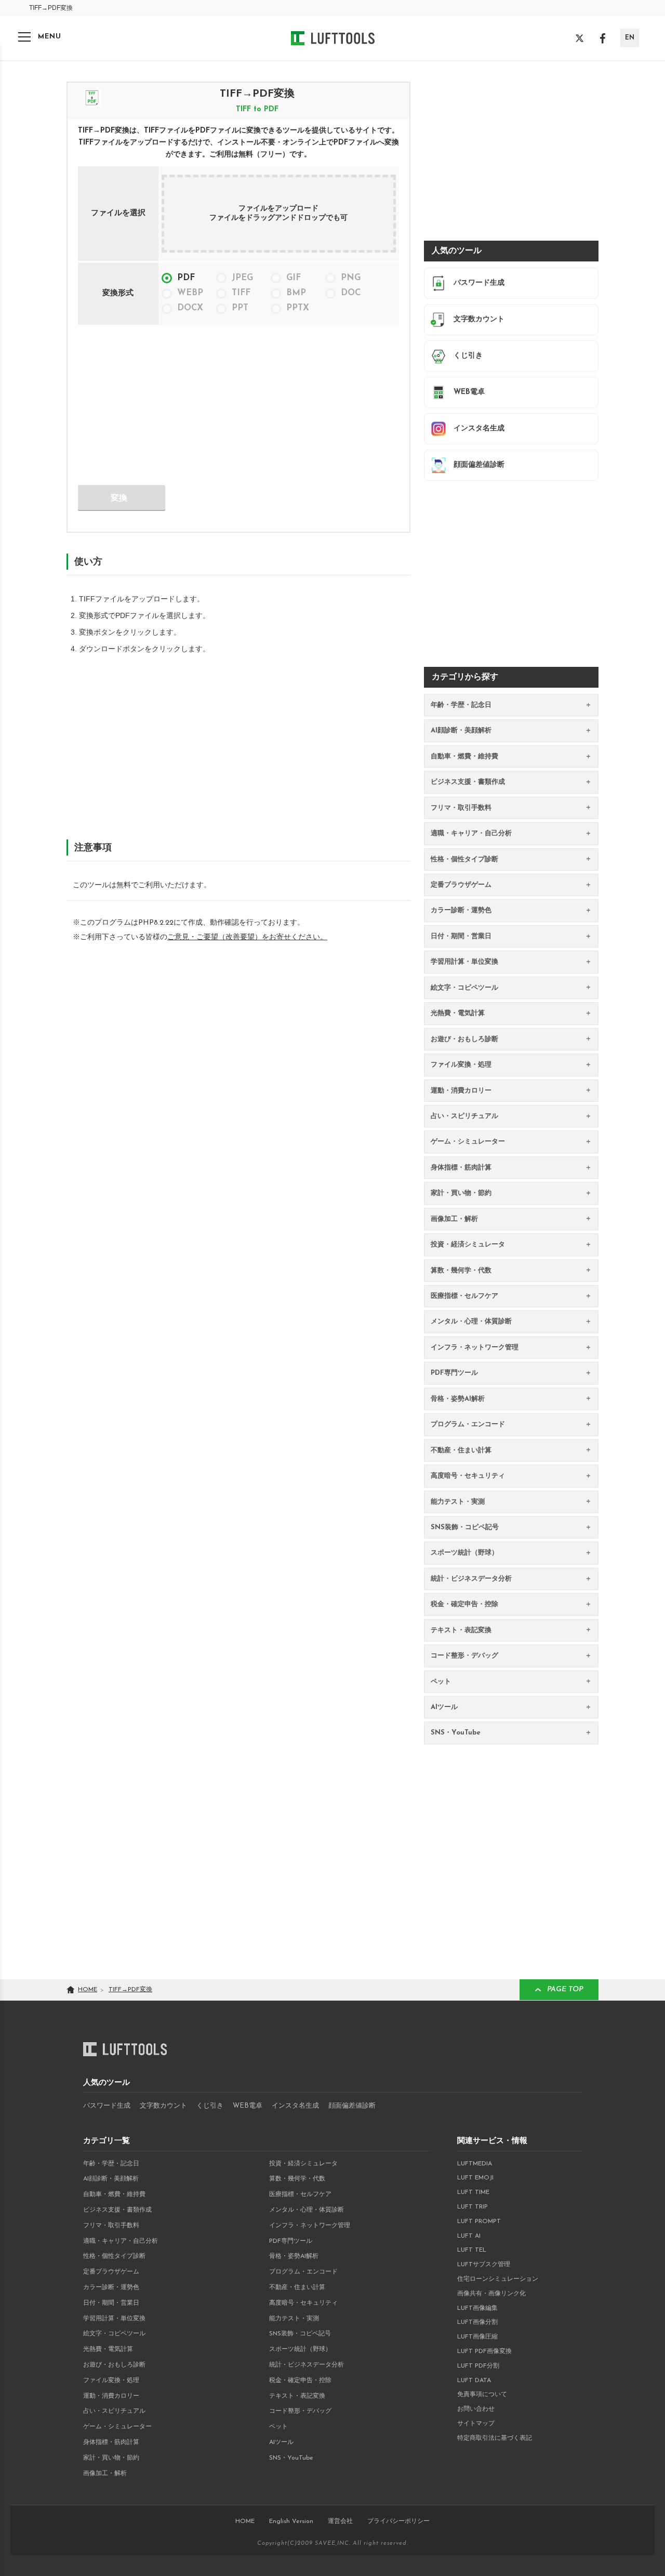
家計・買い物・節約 (111, 2458)
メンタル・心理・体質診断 (307, 2210)
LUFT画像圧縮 (477, 2337)
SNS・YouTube (291, 2458)
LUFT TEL (472, 2250)
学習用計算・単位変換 (114, 2319)
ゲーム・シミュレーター (117, 2427)
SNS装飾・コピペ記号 (300, 2334)
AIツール (281, 2442)
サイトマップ (476, 2424)
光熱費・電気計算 (108, 2349)
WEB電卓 (248, 2106)
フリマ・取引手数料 (111, 2226)
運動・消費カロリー (111, 2396)
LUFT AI (469, 2236)
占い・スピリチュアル (114, 2411)
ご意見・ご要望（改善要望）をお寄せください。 (247, 937)
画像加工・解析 (105, 2474)
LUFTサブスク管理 (484, 2265)
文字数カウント (163, 2106)
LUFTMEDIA (475, 2164)
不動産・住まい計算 (297, 2288)
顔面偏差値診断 (352, 2106)
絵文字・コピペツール (114, 2334)
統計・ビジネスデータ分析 (307, 2365)
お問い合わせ (476, 2409)
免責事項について (482, 2395)
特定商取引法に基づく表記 (495, 2438)
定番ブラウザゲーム (111, 2272)
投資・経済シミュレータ (303, 2164)
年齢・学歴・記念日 (111, 2164)
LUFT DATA (474, 2381)
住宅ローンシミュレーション (498, 2279)
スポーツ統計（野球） (300, 2349)
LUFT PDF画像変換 (484, 2351)
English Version (291, 2521)
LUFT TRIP (473, 2207)
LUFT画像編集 (477, 2308)
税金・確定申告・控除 (300, 2381)
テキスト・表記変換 (297, 2396)
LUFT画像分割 (477, 2322)
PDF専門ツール (291, 2241)
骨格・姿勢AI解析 (294, 2256)
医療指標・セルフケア (300, 2194)
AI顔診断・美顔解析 (111, 2179)
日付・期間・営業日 (111, 2303)
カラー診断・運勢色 (111, 2288)
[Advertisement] (156, 404)
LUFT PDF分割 (478, 2366)
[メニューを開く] (24, 37)
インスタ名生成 (295, 2106)
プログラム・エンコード (303, 2272)
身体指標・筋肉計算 (111, 2442)
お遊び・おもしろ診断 (114, 2365)
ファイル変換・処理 (111, 2381)
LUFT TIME (473, 2192)
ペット (278, 2427)
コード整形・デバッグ (300, 2411)
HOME (245, 2521)
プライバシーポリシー (398, 2521)
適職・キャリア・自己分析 (121, 2241)
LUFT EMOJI (475, 2178)
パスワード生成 (107, 2106)
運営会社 (340, 2521)
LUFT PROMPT (479, 2222)
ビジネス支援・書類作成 (117, 2210)
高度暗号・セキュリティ (303, 2303)
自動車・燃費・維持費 (114, 2194)
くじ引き (210, 2106)
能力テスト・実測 (294, 2319)
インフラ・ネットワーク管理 (310, 2226)
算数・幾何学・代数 (297, 2179)
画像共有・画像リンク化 (491, 2294)
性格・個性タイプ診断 (114, 2256)
